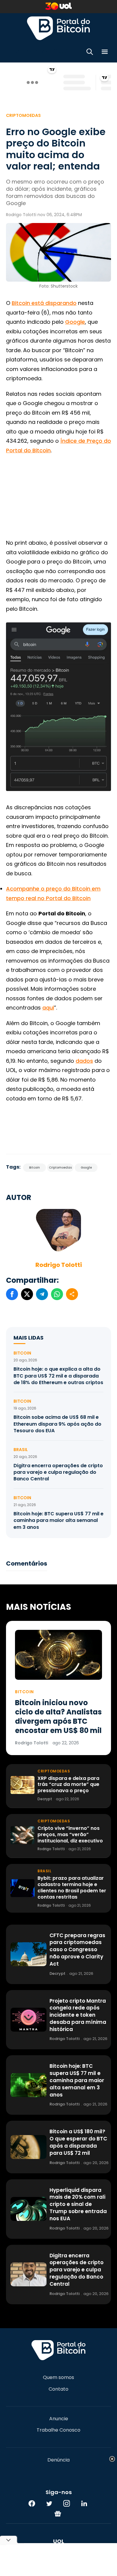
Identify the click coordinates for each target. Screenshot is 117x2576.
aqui (48, 1008)
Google (75, 322)
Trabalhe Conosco (58, 2430)
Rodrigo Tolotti (59, 1265)
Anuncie (59, 2419)
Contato (58, 2389)
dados (84, 1061)
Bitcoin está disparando (44, 303)
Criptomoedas (23, 115)
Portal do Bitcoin (58, 28)
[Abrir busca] (90, 53)
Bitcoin (34, 1168)
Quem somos (58, 2378)
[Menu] (105, 53)
